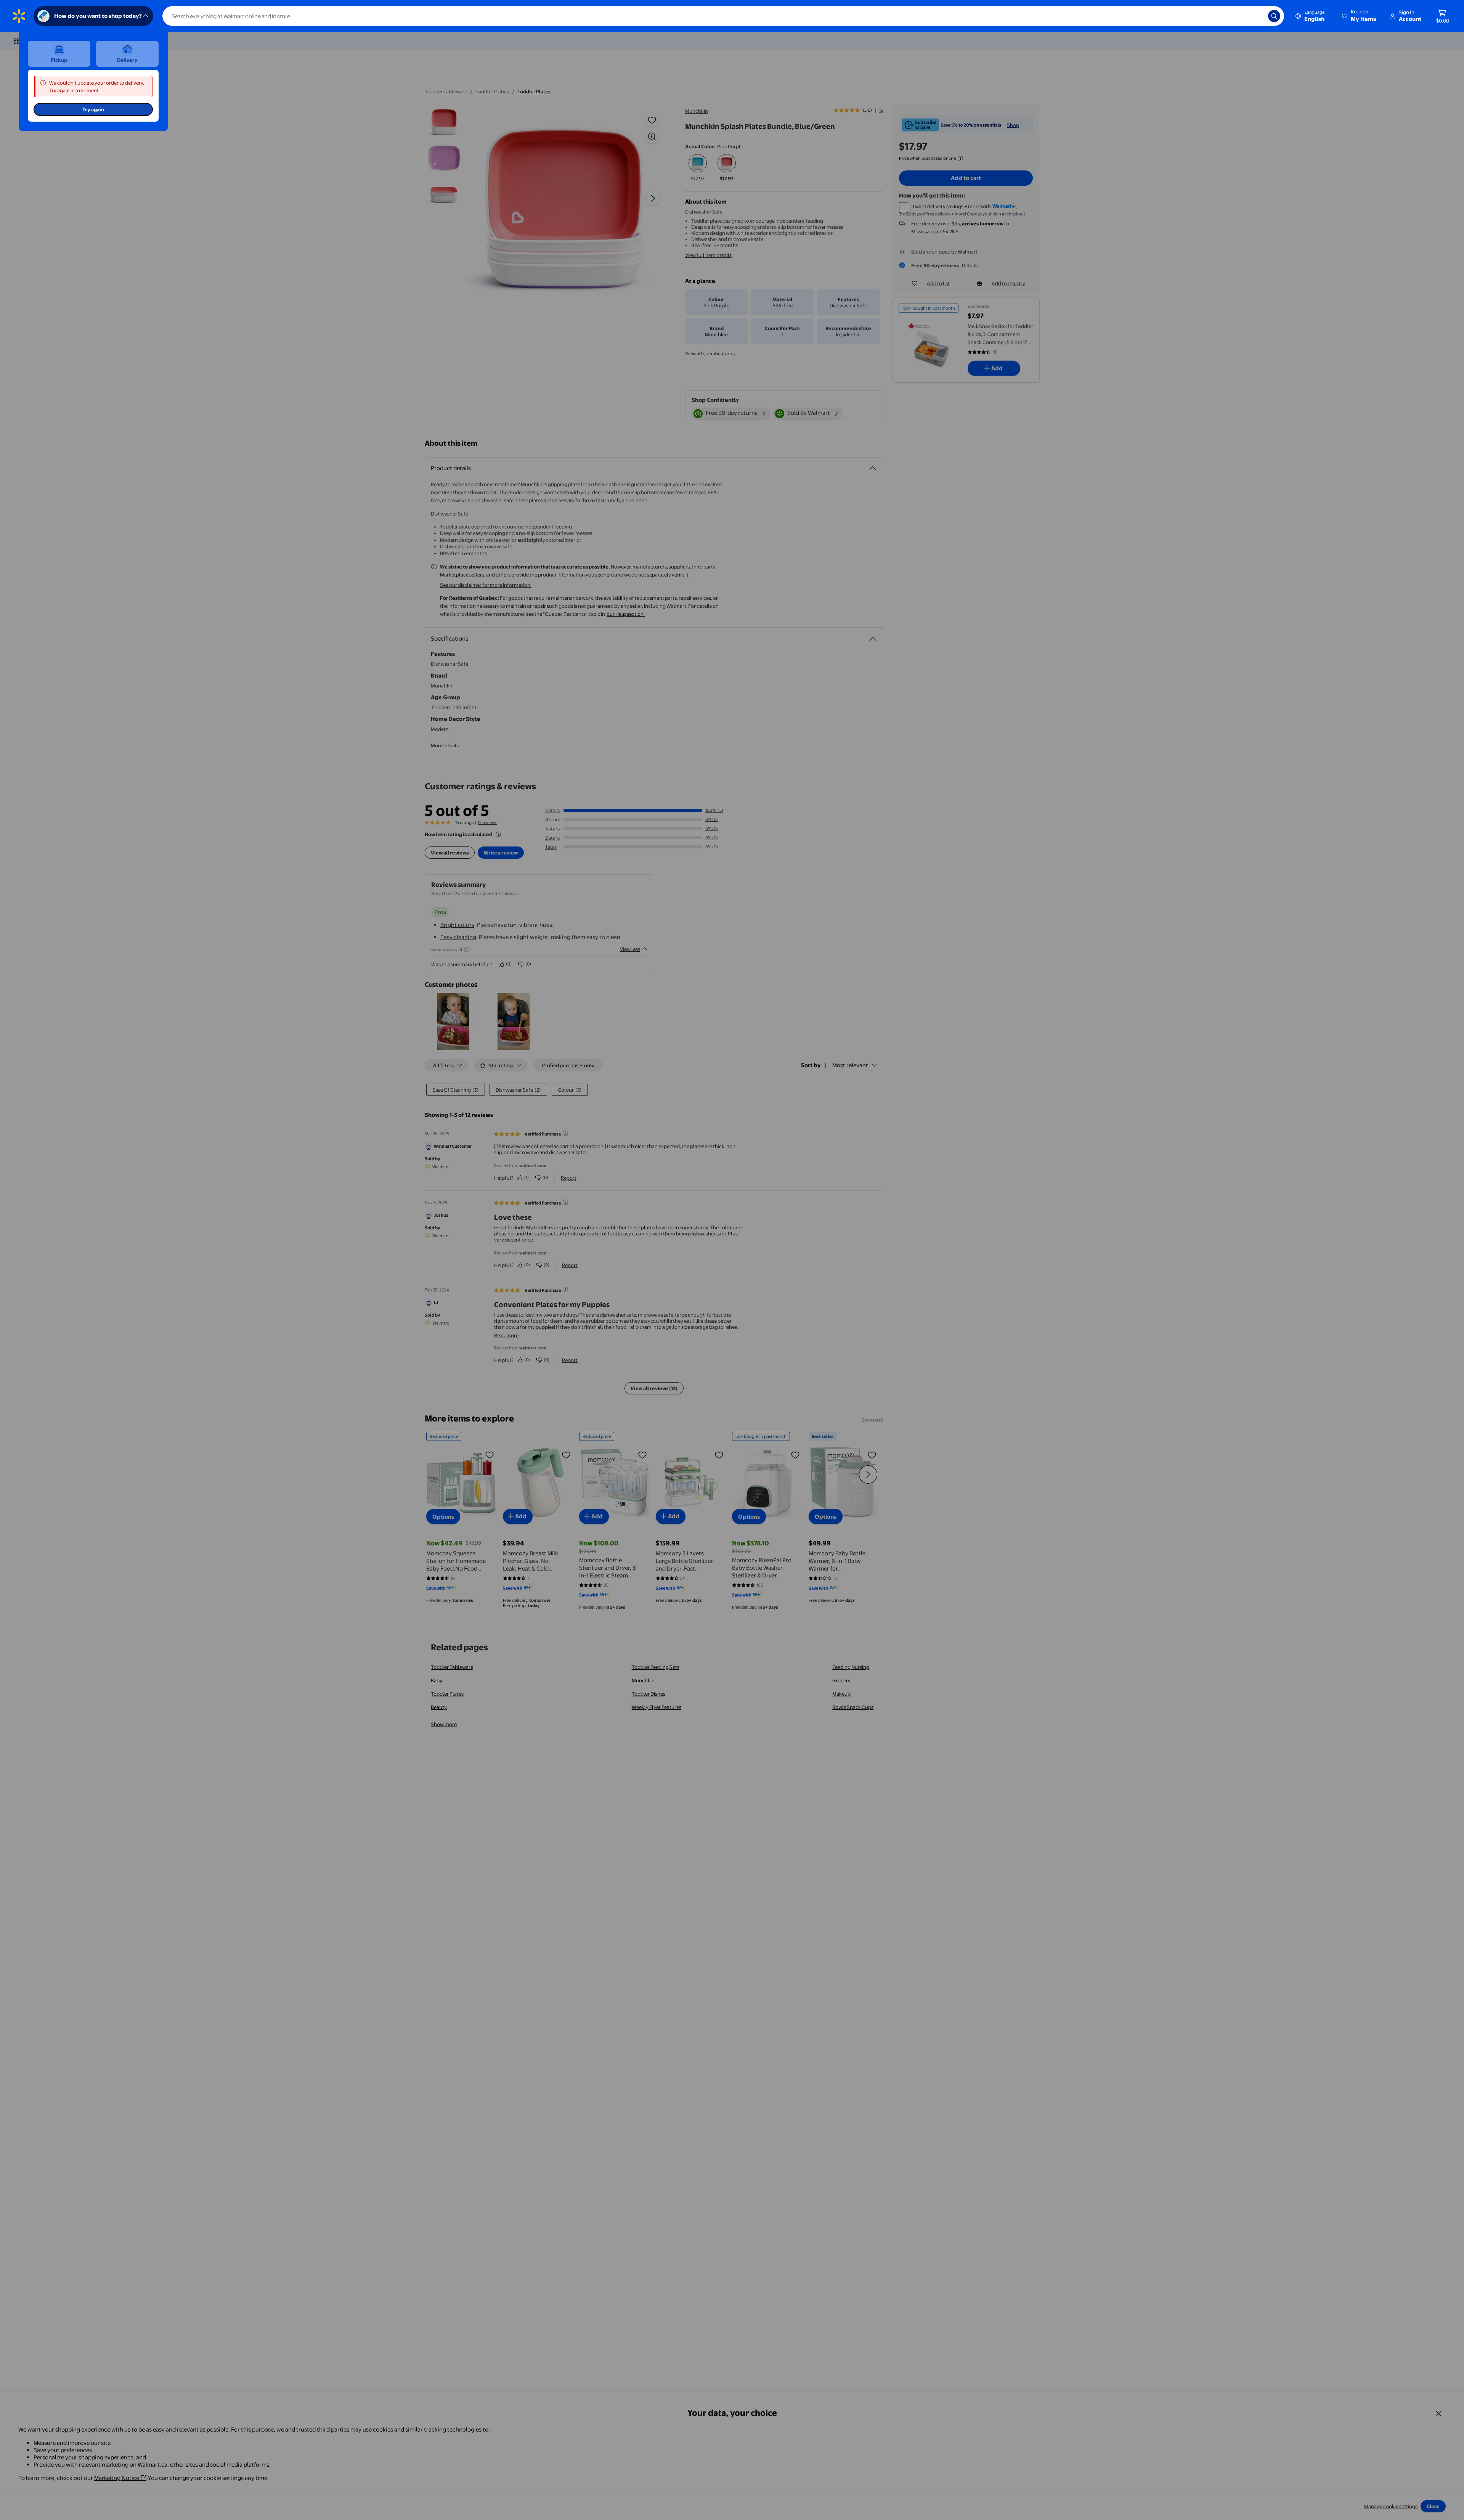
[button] (1360, 16)
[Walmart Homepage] (19, 16)
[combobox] (723, 16)
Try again (93, 109)
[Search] (1274, 16)
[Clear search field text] (1257, 16)
